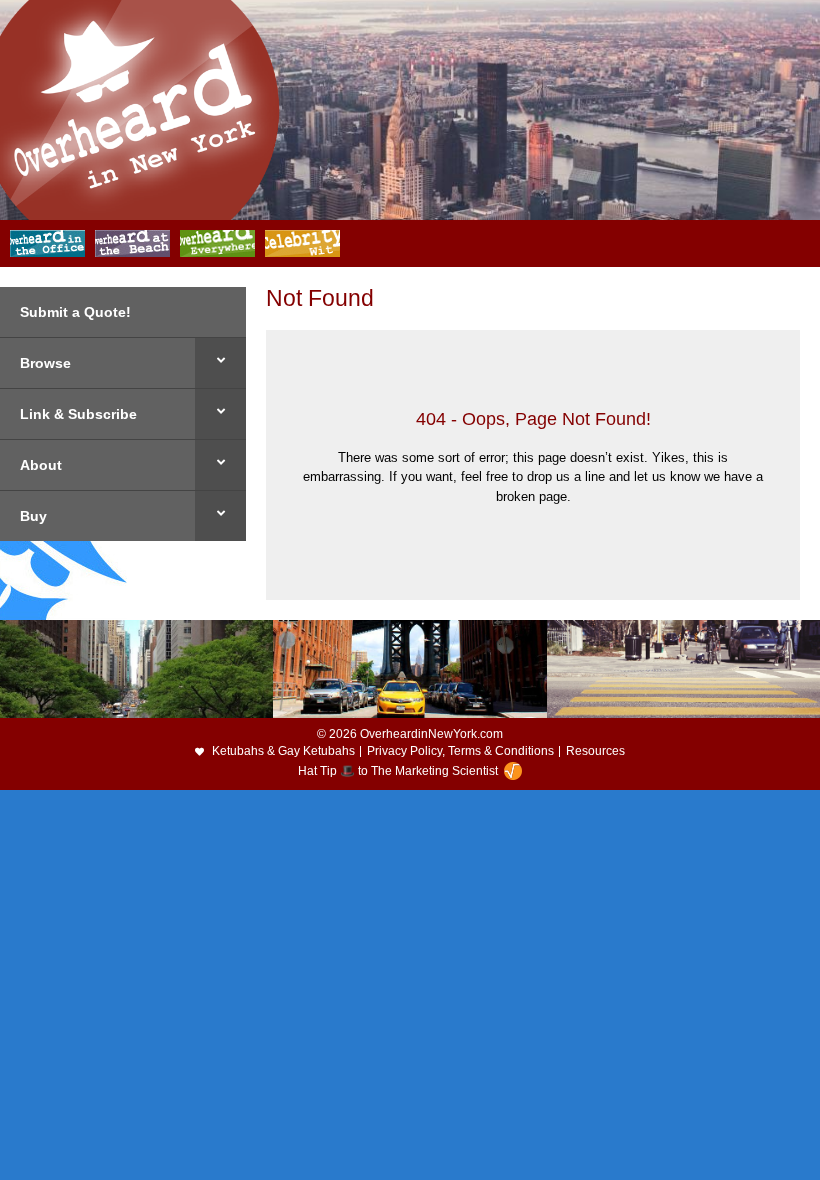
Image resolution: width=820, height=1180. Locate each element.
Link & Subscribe (78, 414)
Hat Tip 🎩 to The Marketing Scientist (398, 771)
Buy (33, 516)
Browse (45, 363)
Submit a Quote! (75, 312)
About (41, 465)
